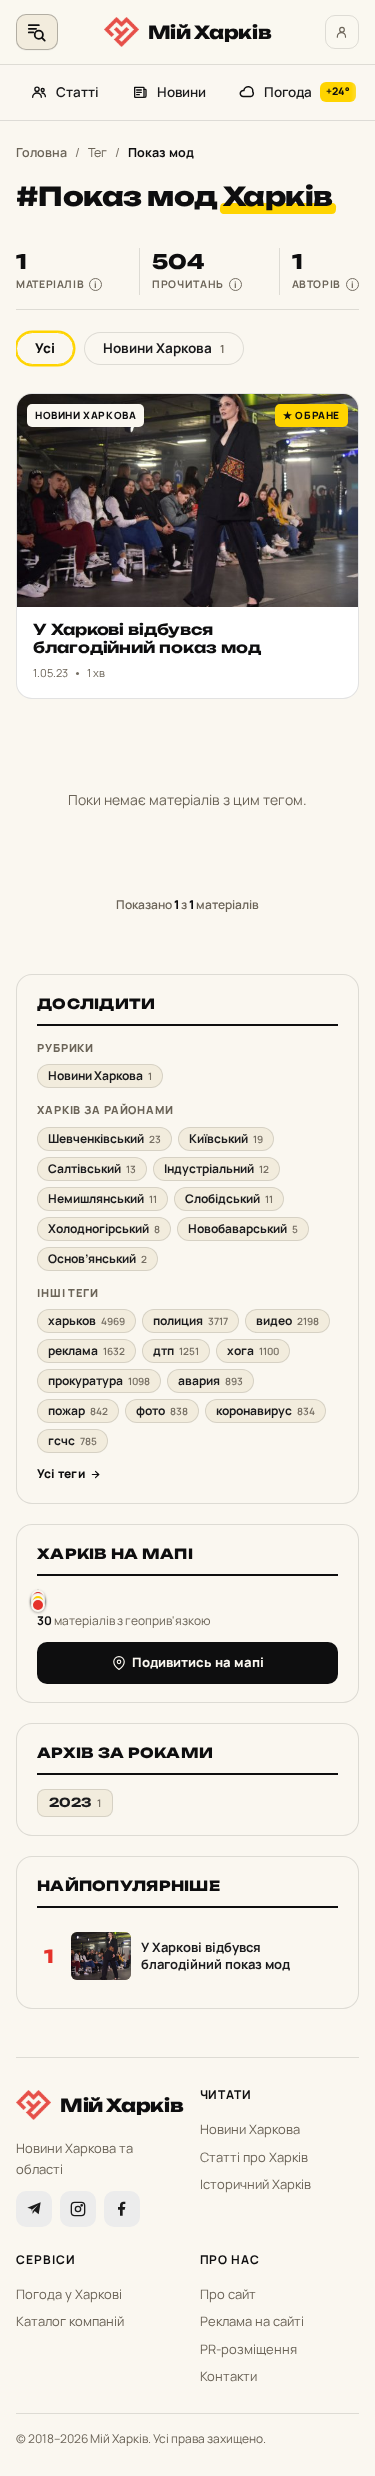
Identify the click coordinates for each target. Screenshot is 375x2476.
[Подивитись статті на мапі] (38, 1600)
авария (210, 1380)
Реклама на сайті (252, 2321)
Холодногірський (104, 1228)
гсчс (72, 1440)
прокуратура (99, 1380)
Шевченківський (104, 1138)
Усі (45, 348)
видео (287, 1320)
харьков (86, 1320)
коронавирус (265, 1410)
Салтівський (92, 1168)
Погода (307, 92)
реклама (86, 1350)
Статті (77, 92)
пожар (78, 1410)
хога (253, 1350)
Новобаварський (243, 1228)
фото (162, 1410)
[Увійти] (342, 32)
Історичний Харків (255, 2184)
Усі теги (61, 1473)
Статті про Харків (254, 2157)
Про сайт (228, 2294)
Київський (226, 1138)
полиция (190, 1320)
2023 (75, 1802)
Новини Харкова (164, 348)
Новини (181, 92)
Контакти (228, 2376)
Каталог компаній (70, 2321)
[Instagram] (78, 2209)
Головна (41, 152)
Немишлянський (102, 1198)
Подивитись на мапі (198, 1662)
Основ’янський (97, 1258)
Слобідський (229, 1198)
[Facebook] (122, 2209)
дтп (176, 1350)
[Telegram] (34, 2209)
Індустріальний (216, 1168)
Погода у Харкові (69, 2294)
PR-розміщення (248, 2349)
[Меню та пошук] (37, 32)
